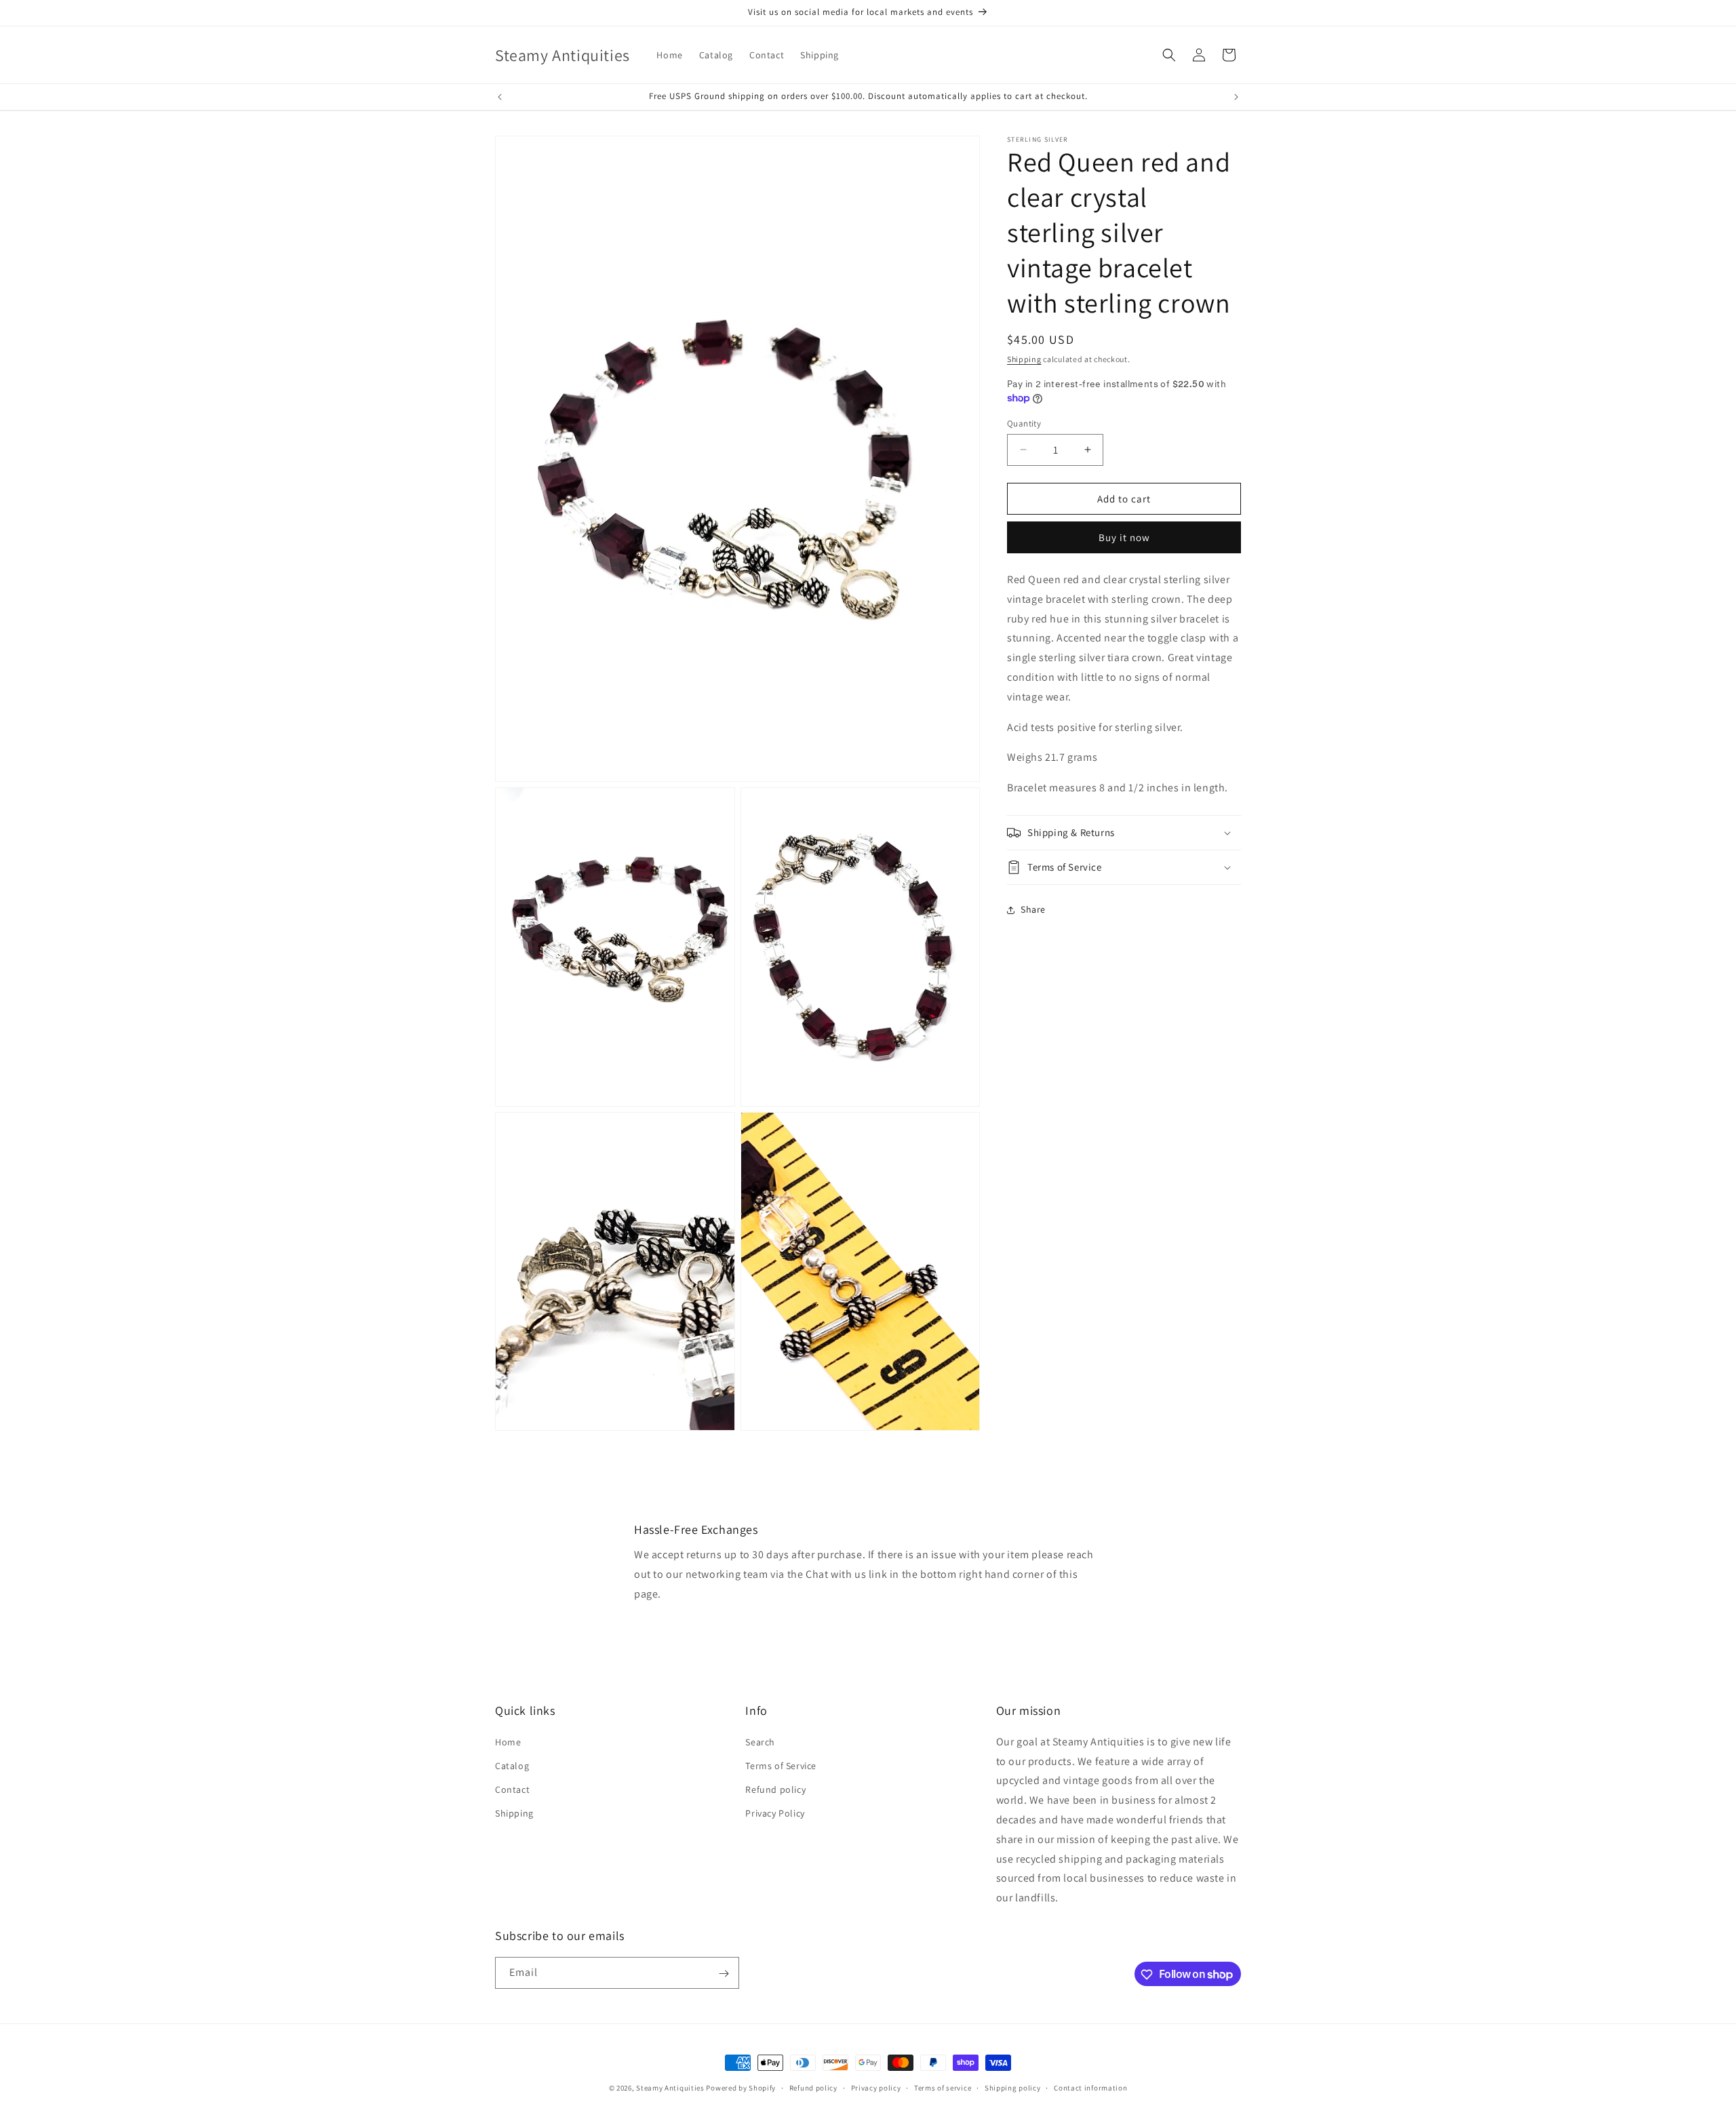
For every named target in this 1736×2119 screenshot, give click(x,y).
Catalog (512, 1765)
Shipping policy (1013, 2087)
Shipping (1024, 359)
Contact (512, 1789)
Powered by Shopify (741, 2088)
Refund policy (775, 1789)
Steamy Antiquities (670, 2088)
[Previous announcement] (500, 97)
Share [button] (1033, 909)
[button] (1169, 55)
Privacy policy (876, 2087)
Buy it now (1124, 537)
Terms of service (943, 2087)
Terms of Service (781, 1765)
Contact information (1090, 2087)
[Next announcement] (1236, 97)
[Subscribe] (724, 1974)
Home (508, 1741)
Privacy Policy (775, 1813)
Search (760, 1741)
